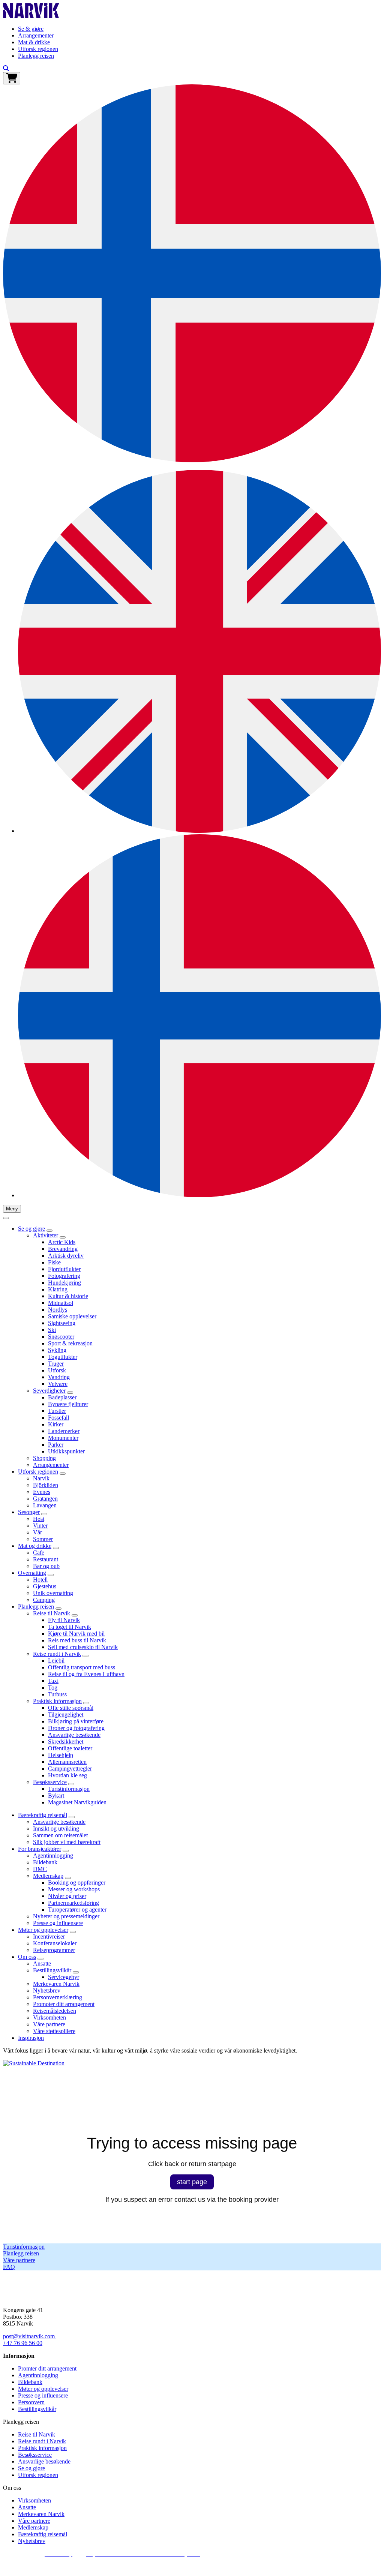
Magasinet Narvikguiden (77, 1802)
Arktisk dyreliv (66, 1256)
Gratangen (45, 1499)
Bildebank (45, 1862)
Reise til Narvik (52, 1613)
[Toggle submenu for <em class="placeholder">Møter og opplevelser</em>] (73, 1932)
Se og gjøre (31, 1229)
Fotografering (64, 1276)
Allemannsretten (67, 1762)
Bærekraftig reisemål (43, 1815)
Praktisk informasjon (57, 1701)
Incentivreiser (49, 1936)
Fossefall (58, 1418)
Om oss (27, 1957)
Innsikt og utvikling (56, 1829)
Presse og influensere (58, 1923)
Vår (37, 1532)
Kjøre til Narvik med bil (76, 1634)
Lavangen (45, 1505)
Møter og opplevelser (43, 1930)
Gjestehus (45, 1586)
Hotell (40, 1580)
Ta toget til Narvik (70, 1627)
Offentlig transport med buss (82, 1667)
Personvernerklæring (58, 1997)
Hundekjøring (64, 1283)
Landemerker (64, 1431)
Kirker (56, 1424)
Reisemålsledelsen (55, 2011)
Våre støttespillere (54, 2031)
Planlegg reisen (36, 56)
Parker (56, 1445)
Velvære (58, 1384)
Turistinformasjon (69, 1789)
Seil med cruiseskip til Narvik (83, 1647)
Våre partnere (49, 2024)
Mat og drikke (35, 1546)
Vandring (59, 1377)
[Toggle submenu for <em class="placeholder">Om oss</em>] (40, 1959)
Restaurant (46, 1559)
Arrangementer (36, 35)
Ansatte (42, 1963)
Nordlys (58, 1310)
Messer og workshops (74, 1889)
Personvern (31, 2402)
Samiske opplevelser (72, 1316)
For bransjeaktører (40, 1849)
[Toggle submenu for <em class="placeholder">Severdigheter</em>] (70, 1393)
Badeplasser (62, 1397)
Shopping (44, 1458)
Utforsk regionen (38, 49)
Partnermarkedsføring (73, 1903)
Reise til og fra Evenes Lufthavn (86, 1674)
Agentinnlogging (53, 1856)
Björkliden (46, 1485)
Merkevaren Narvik (56, 1984)
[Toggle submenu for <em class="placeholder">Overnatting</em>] (51, 1575)
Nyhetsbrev (47, 1990)
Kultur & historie (68, 1296)
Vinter (40, 1526)
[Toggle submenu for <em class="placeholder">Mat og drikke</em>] (56, 1548)
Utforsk (57, 1370)
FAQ (9, 2267)
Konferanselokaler (55, 1943)
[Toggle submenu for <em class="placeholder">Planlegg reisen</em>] (58, 1609)
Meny (12, 1209)
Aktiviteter (46, 1235)
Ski (52, 1330)
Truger (56, 1364)
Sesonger (29, 1512)
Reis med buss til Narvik (77, 1640)
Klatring (58, 1289)
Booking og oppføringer (77, 1883)
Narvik (41, 1478)
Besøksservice (50, 1782)
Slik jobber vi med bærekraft (67, 1842)
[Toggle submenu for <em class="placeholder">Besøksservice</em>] (71, 1784)
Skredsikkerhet (66, 1742)
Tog (53, 1688)
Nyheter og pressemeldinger (66, 1916)
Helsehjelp (61, 1755)
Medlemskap (48, 1876)
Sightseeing (62, 1323)
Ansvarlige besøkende (74, 1735)
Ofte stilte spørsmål (71, 1708)
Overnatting (32, 1573)
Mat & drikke (34, 42)
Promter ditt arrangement (47, 2368)
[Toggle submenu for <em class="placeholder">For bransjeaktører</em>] (66, 1851)
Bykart (56, 1796)
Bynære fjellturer (68, 1404)
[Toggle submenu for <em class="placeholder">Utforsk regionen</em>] (63, 1474)
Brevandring (63, 1249)
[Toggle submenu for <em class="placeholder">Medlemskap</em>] (68, 1878)
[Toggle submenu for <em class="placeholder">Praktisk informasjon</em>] (86, 1703)
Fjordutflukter (64, 1269)
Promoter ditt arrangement (64, 2004)
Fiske (54, 1262)
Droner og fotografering (76, 1728)
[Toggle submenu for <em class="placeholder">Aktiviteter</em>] (63, 1237)
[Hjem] (31, 16)
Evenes (42, 1492)
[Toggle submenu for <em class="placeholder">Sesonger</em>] (44, 1514)
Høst (39, 1519)
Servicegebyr (64, 1977)
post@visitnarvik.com (29, 2336)
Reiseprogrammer (54, 1950)
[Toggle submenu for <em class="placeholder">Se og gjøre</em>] (49, 1231)
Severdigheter (49, 1391)
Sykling (57, 1350)
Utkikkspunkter (66, 1451)
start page (192, 2182)
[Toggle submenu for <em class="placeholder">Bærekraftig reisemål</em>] (72, 1817)
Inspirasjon (31, 2038)
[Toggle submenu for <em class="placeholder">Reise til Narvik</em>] (75, 1615)
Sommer (43, 1539)
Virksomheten (49, 2017)
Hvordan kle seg (67, 1775)
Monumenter (63, 1438)
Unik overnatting (53, 1593)
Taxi (53, 1681)
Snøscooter (61, 1337)
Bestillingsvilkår (52, 1970)
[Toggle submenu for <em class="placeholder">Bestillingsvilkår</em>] (76, 1972)
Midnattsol (61, 1303)
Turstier (57, 1411)
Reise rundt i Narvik (57, 1654)
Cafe (39, 1553)
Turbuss (57, 1694)
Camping (44, 1600)
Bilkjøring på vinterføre (76, 1721)
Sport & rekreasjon (70, 1343)
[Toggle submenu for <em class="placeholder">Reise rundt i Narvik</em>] (85, 1656)
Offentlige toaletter (70, 1748)
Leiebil (56, 1661)
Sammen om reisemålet (60, 1835)
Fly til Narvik (64, 1620)
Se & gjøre (31, 29)
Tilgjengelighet (66, 1715)
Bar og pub (46, 1566)
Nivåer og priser (67, 1896)
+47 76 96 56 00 (23, 2343)
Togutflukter (63, 1357)
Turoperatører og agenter (77, 1910)
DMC (40, 1869)
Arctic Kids (62, 1242)
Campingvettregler (70, 1769)
